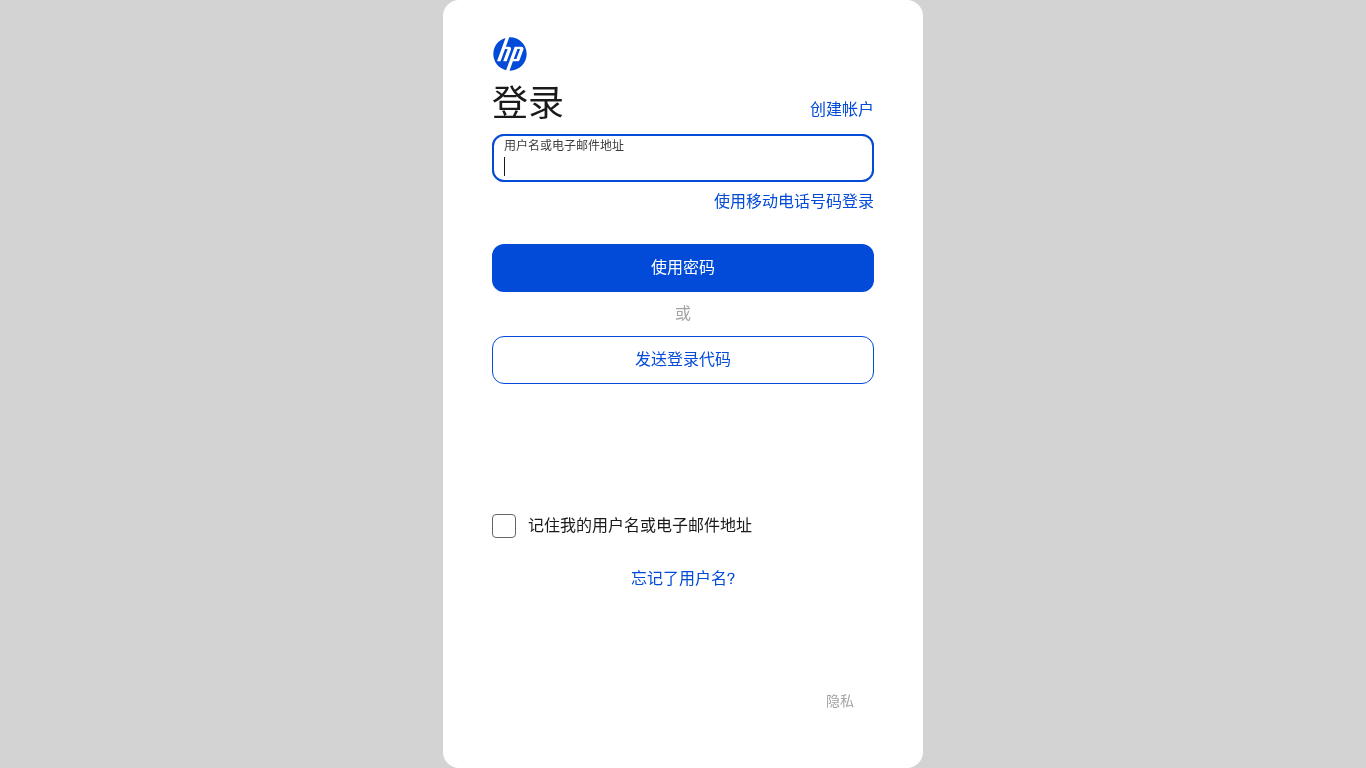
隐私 (840, 701)
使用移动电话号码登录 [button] (794, 201)
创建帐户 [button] (842, 109)
